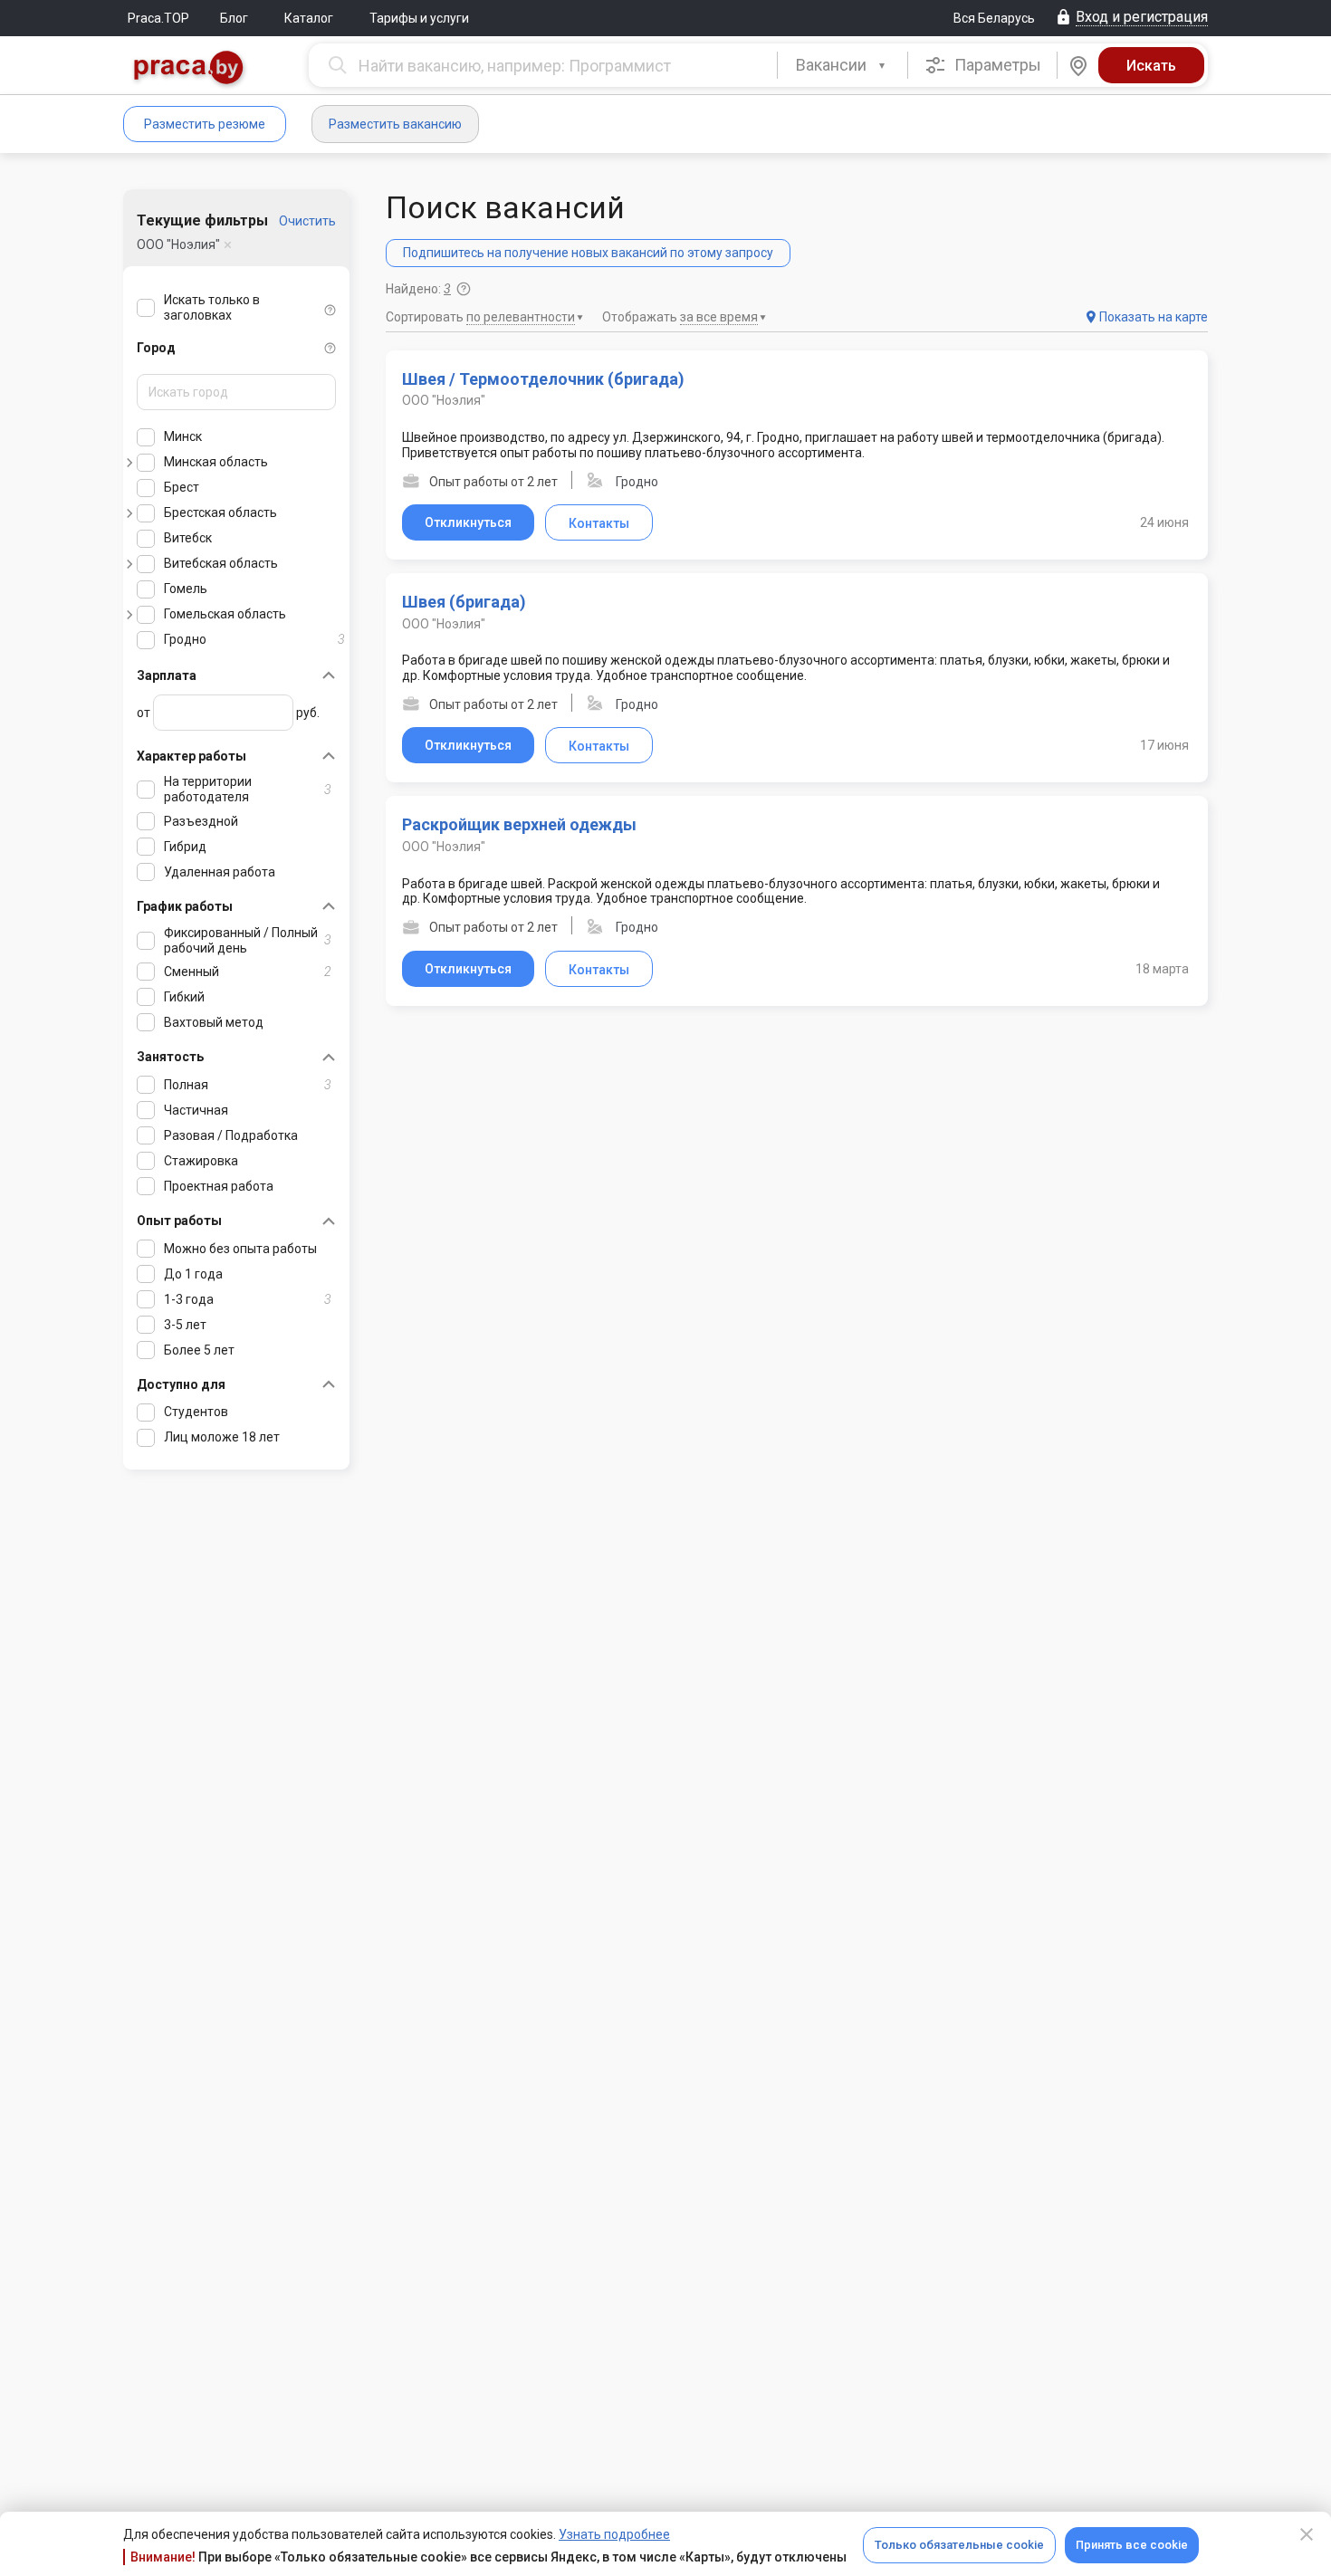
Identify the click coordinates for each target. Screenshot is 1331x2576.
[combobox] (843, 65)
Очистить (307, 221)
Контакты (599, 523)
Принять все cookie (1132, 2545)
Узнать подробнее (614, 2534)
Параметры (996, 65)
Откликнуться (468, 522)
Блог (234, 18)
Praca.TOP (158, 18)
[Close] (1307, 2534)
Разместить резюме (205, 124)
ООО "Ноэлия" (178, 244)
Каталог (309, 18)
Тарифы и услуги (419, 18)
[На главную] (189, 69)
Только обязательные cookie (959, 2545)
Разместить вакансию (395, 124)
